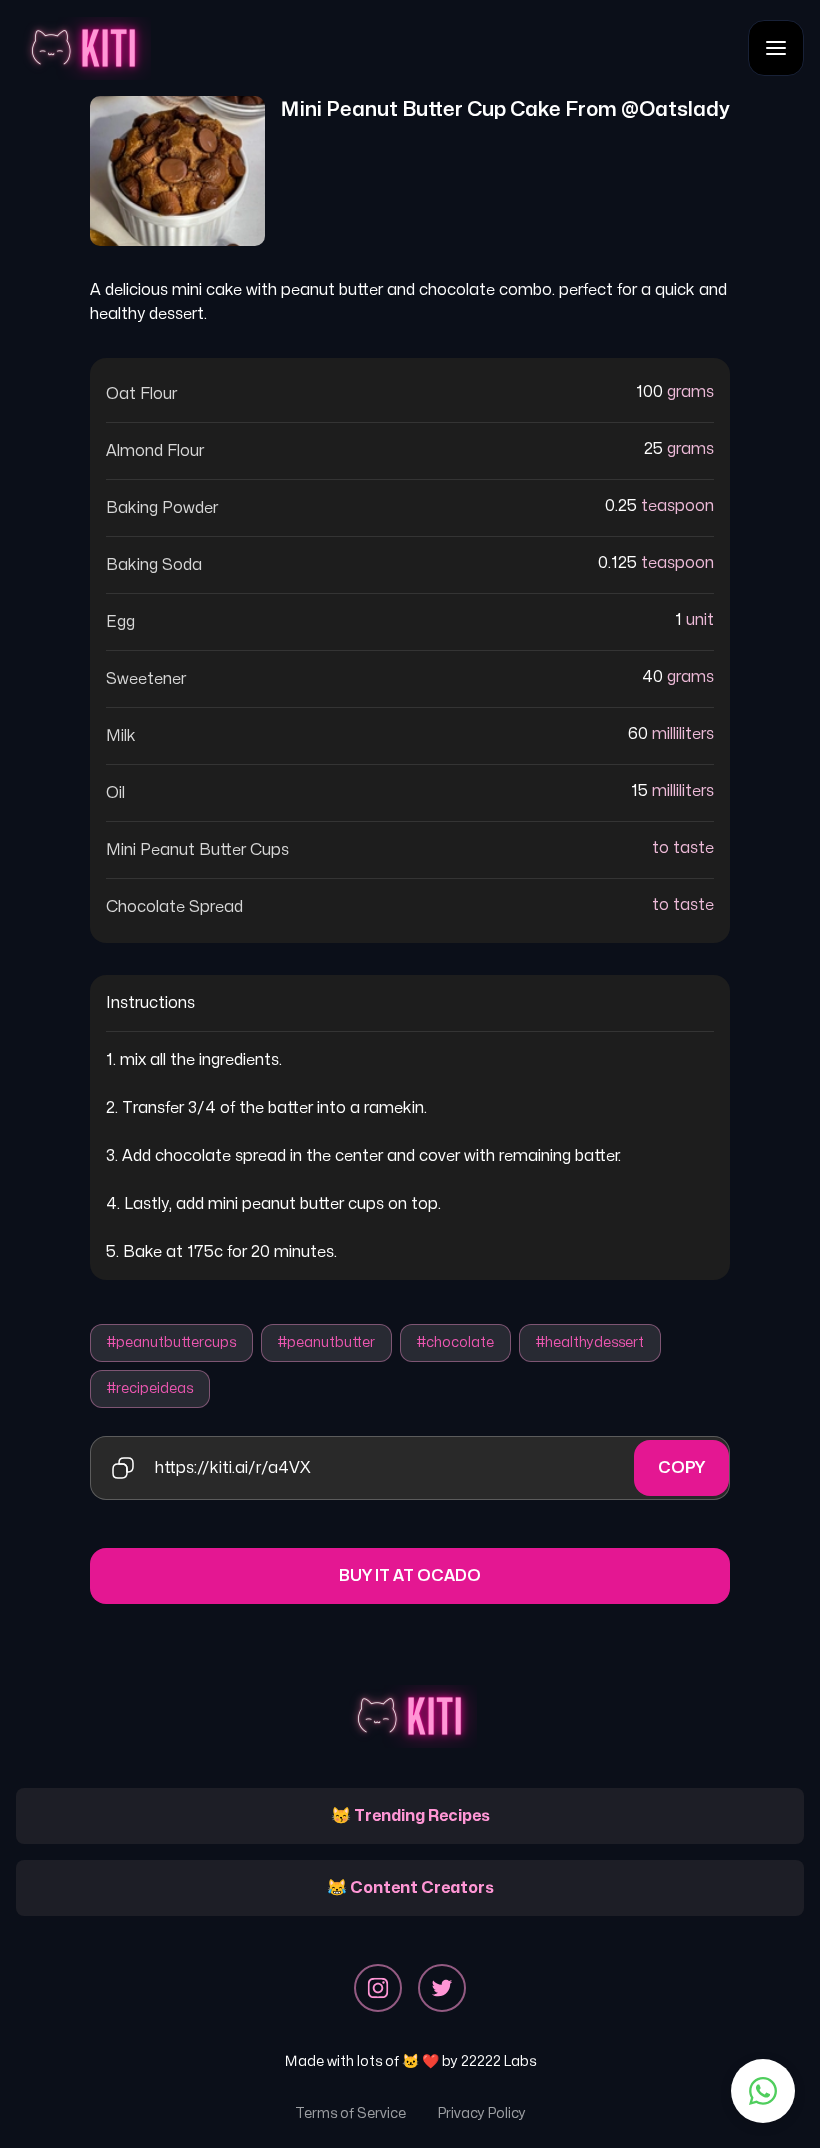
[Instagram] (378, 1988)
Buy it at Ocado (410, 1576)
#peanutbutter (326, 1342)
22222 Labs (498, 2061)
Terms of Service (350, 2113)
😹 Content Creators (410, 1888)
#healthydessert (590, 1342)
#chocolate (455, 1342)
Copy (681, 1468)
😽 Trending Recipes (410, 1816)
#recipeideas (150, 1388)
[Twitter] (442, 1988)
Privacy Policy (482, 2113)
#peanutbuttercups (171, 1342)
